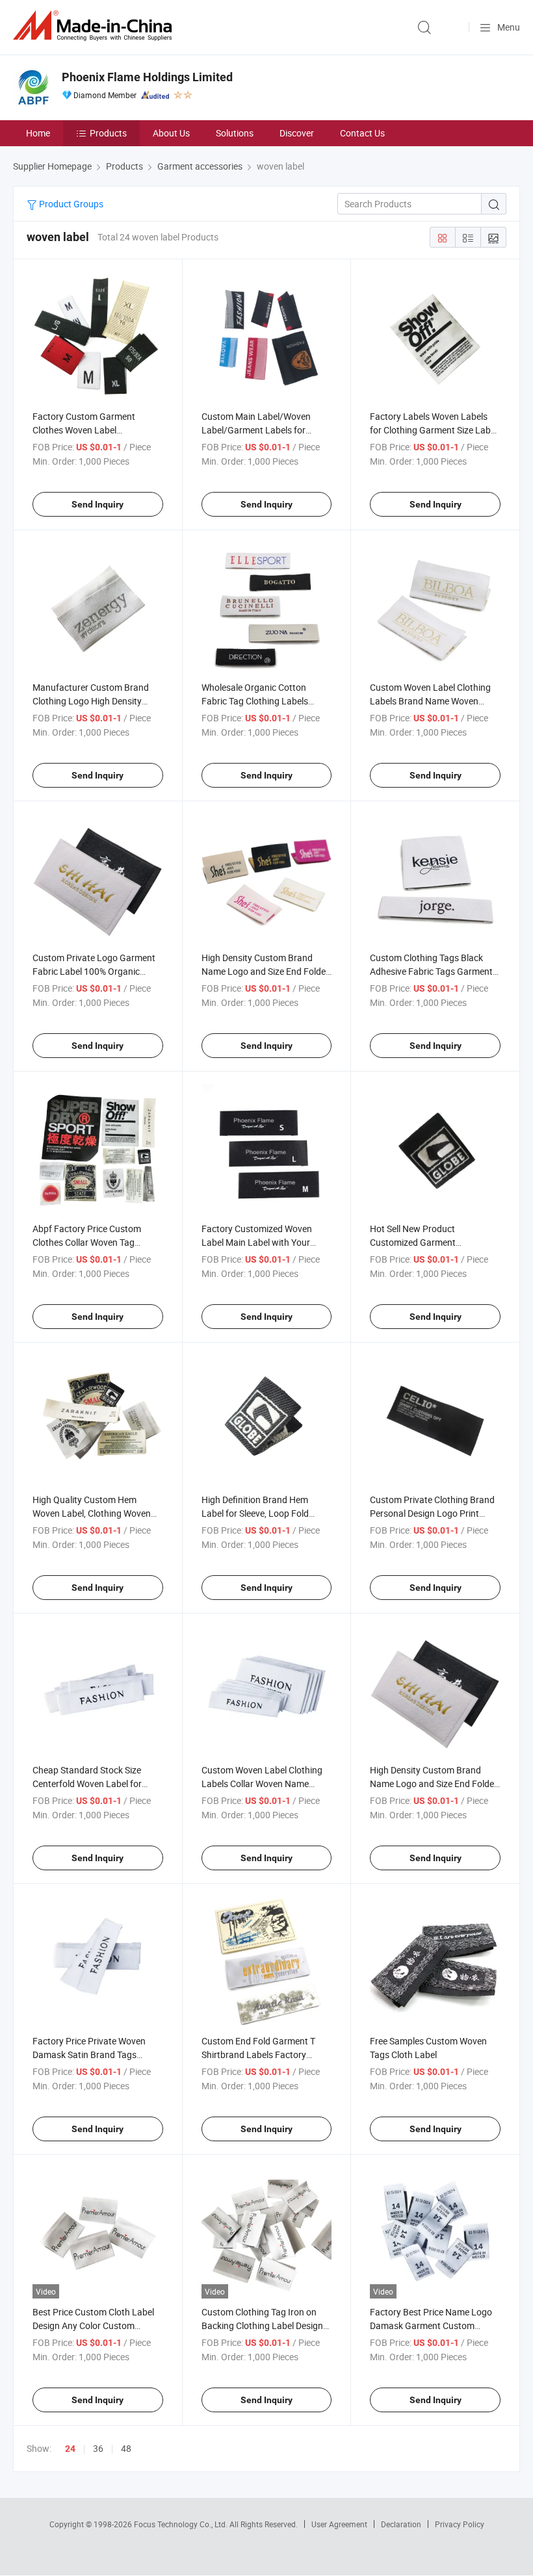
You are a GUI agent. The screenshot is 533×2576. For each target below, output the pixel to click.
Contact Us (362, 133)
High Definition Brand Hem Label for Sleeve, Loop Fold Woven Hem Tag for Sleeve (255, 1513)
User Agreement (339, 2524)
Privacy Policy (460, 2524)
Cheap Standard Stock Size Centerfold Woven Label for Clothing (87, 1784)
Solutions (235, 133)
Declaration (401, 2524)
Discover (297, 133)
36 (98, 2448)
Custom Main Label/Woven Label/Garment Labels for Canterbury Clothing (256, 430)
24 (70, 2449)
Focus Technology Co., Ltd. (182, 2524)
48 (126, 2448)
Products (108, 133)
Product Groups (70, 204)
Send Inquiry (97, 504)
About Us (171, 133)
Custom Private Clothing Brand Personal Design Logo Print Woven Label (432, 1513)
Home (38, 133)
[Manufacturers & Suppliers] (95, 26)
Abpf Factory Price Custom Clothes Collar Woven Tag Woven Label (87, 1242)
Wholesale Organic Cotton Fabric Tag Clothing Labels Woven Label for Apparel (255, 701)
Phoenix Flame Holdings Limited (147, 77)
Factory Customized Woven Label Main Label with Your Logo (257, 1242)
